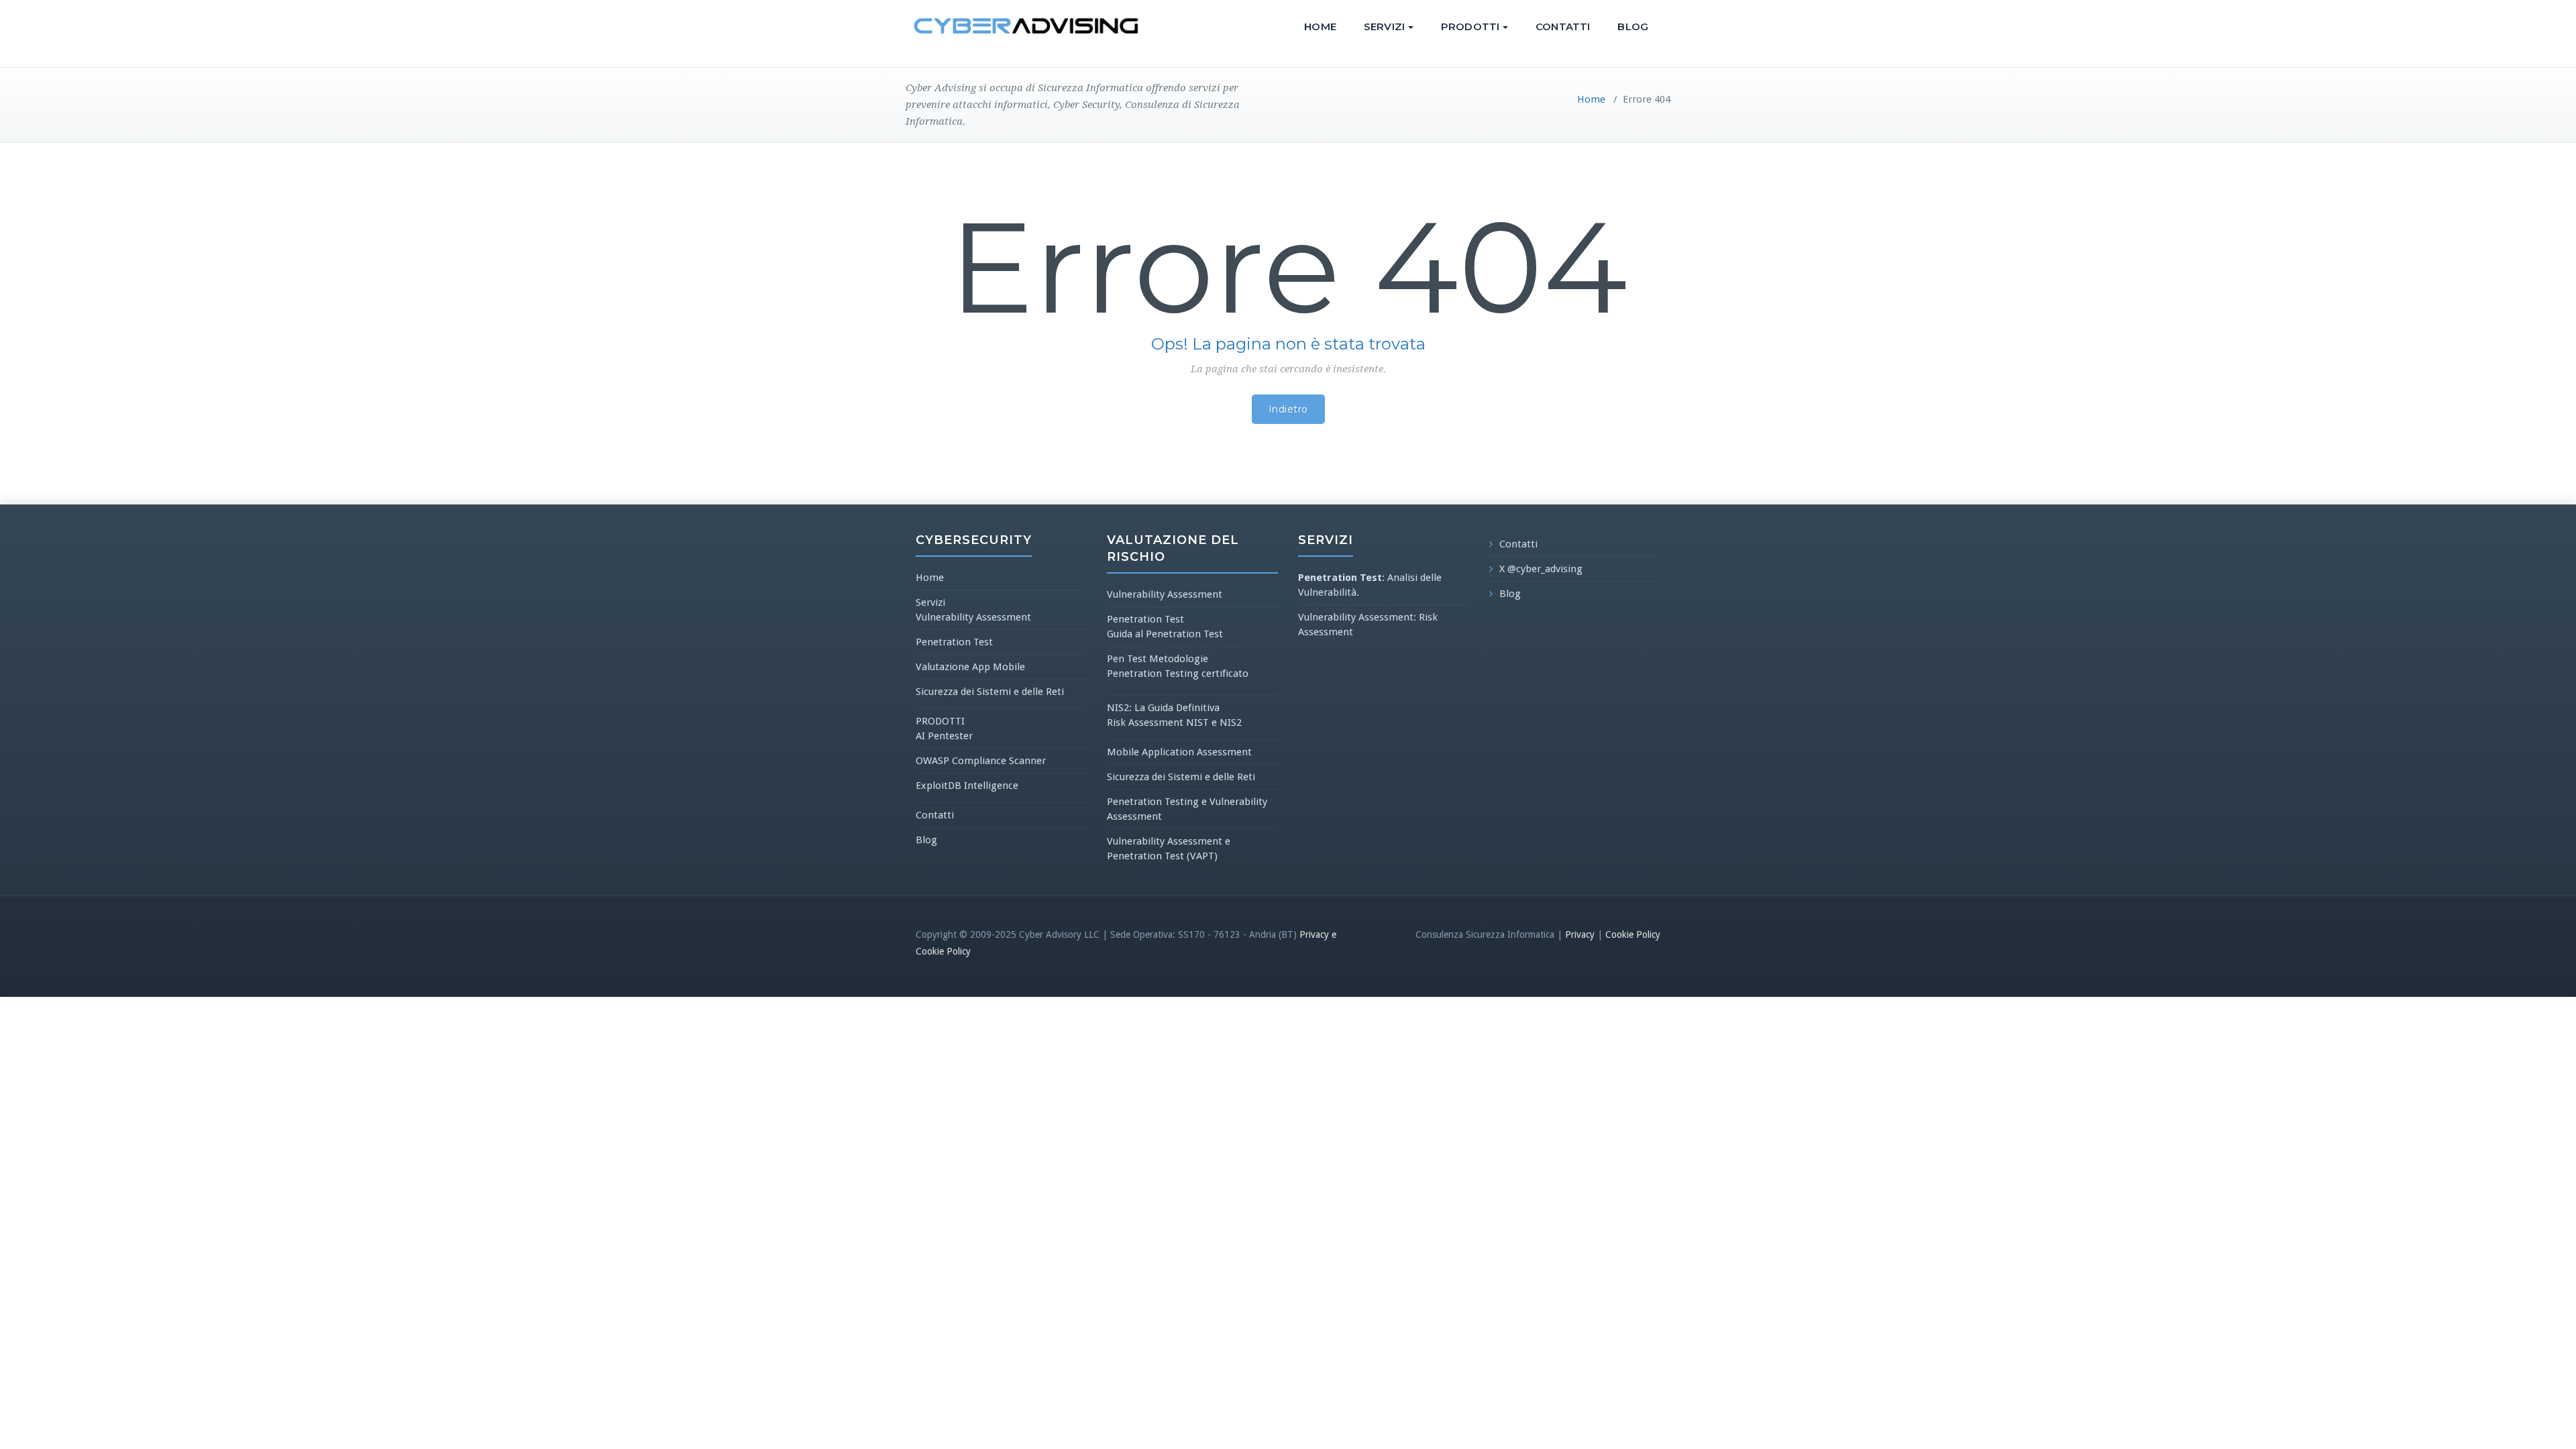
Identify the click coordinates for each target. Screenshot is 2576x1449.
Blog (1633, 26)
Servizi (1384, 26)
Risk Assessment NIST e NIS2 (1174, 722)
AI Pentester (944, 736)
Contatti (1563, 26)
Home (1320, 26)
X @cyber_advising (1541, 569)
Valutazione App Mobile (970, 667)
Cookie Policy (1633, 934)
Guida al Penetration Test (1165, 634)
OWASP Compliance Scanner (981, 761)
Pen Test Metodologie (1158, 659)
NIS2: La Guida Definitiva (1163, 708)
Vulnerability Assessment (973, 617)
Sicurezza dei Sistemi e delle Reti (990, 692)
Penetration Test (954, 642)
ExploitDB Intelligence (967, 786)
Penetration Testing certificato (1178, 674)
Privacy (1580, 934)
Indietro (1288, 409)
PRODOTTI (1470, 26)
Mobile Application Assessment (1179, 752)
